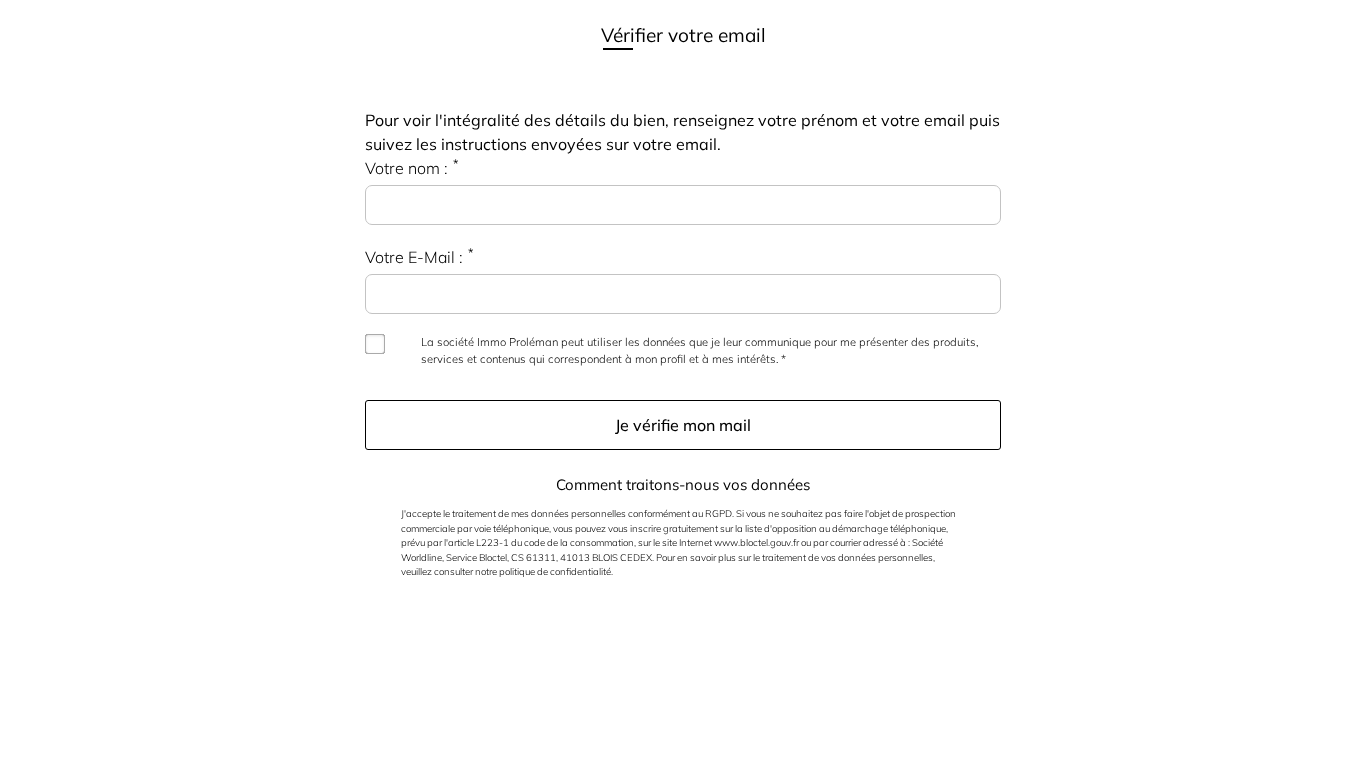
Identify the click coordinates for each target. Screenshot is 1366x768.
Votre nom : (406, 168)
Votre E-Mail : (414, 257)
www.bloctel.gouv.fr (756, 542)
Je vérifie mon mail (683, 425)
